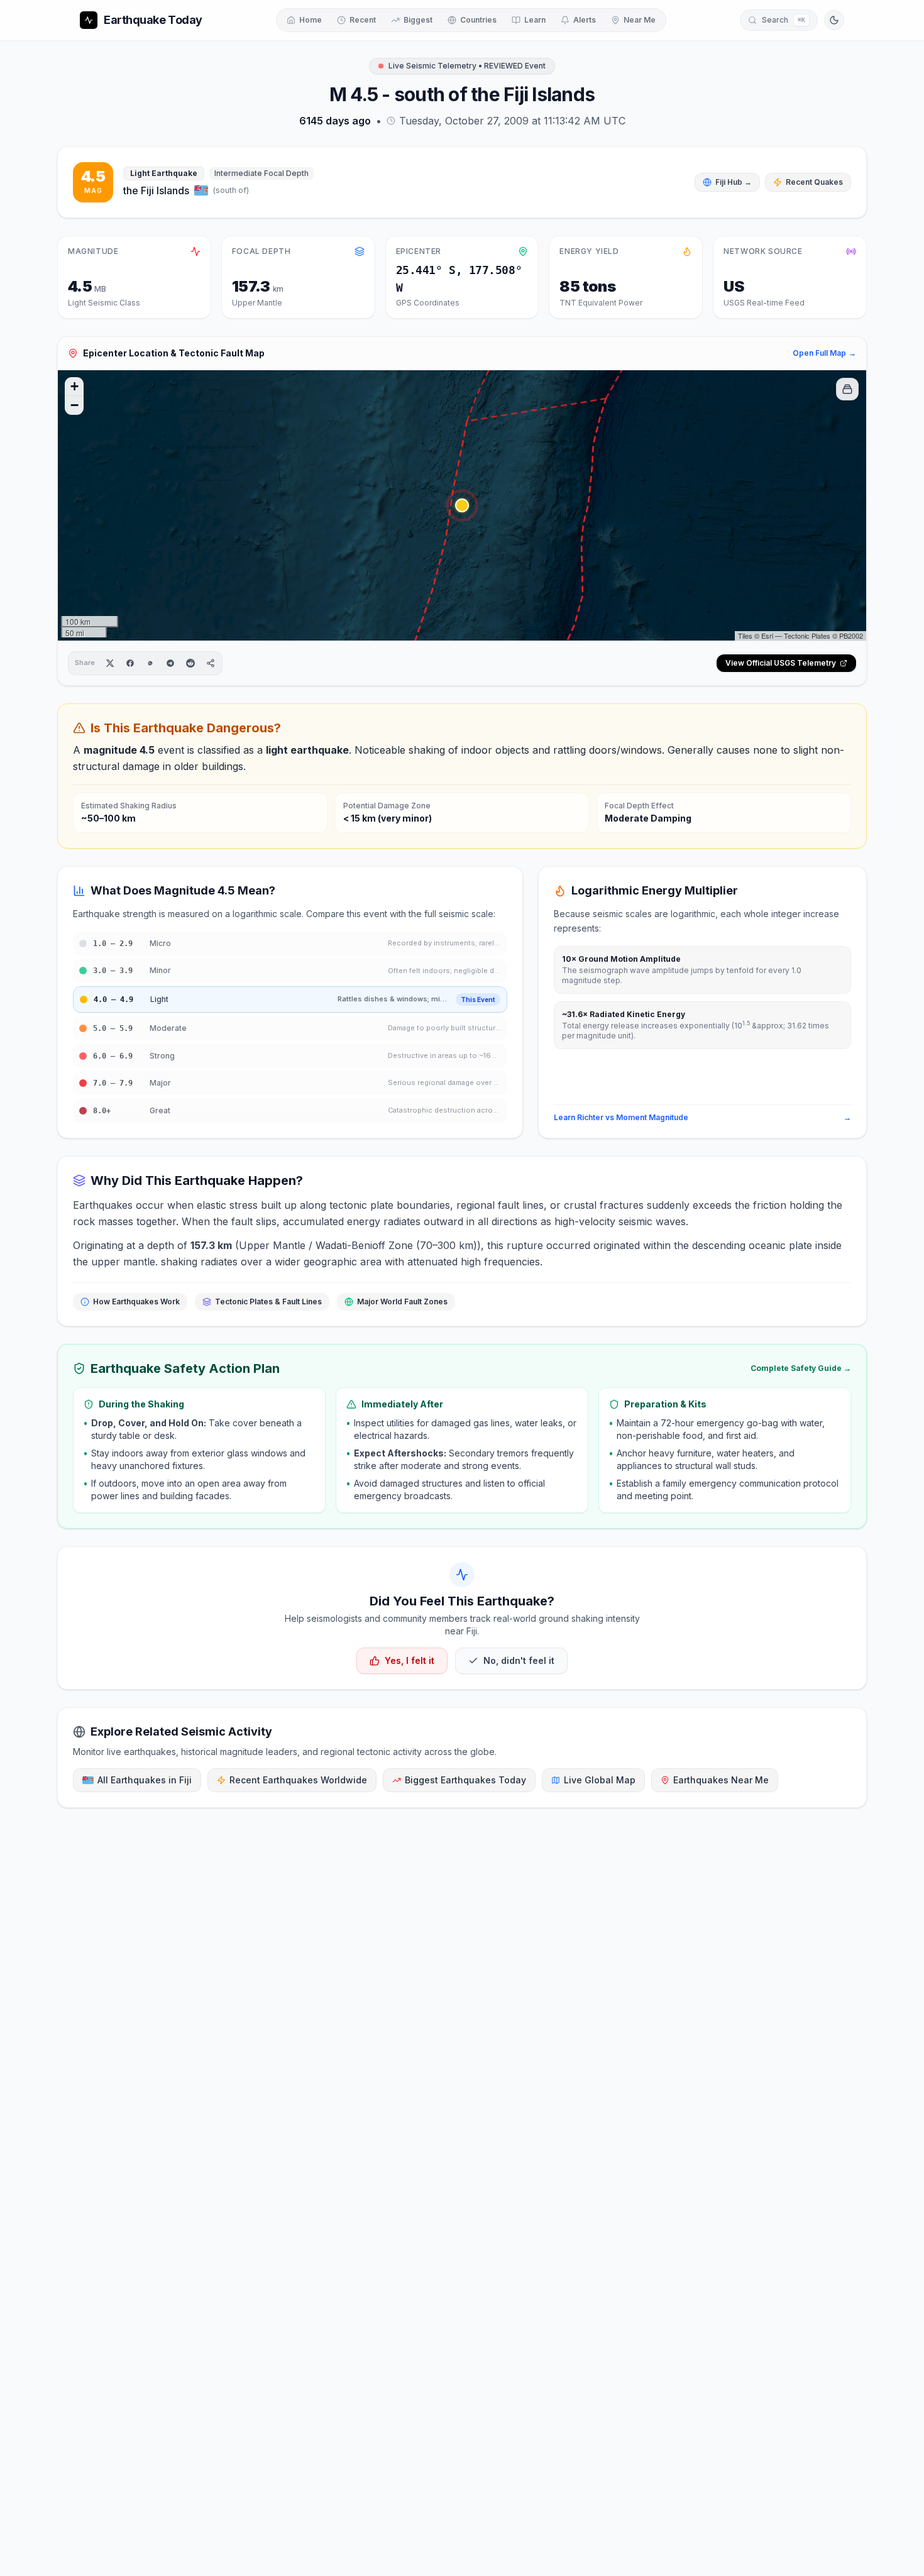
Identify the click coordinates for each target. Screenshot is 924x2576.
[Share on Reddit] (190, 663)
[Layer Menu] (847, 389)
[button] (462, 505)
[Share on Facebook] (130, 663)
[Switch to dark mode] (834, 20)
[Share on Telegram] (170, 663)
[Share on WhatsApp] (150, 663)
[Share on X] (110, 663)
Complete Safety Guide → (801, 1368)
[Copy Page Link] (211, 663)
